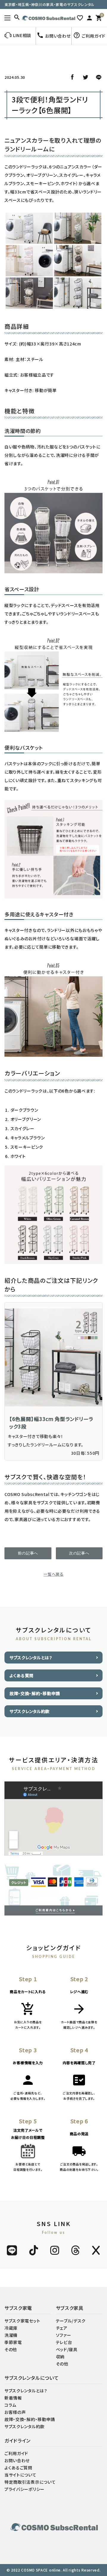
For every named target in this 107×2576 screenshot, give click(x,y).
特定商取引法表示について (30, 2482)
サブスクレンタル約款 (30, 1711)
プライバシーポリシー (25, 2489)
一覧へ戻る (53, 1574)
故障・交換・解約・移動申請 (35, 1693)
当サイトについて (21, 2475)
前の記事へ (28, 1553)
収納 (60, 2357)
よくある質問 (22, 1675)
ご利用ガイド (16, 2453)
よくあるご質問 (18, 2468)
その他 (11, 2349)
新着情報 (13, 2398)
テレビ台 (64, 2342)
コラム (10, 2405)
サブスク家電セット (22, 2321)
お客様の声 (15, 2412)
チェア (62, 2328)
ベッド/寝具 (67, 2349)
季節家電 (13, 2342)
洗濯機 (11, 2335)
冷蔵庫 (11, 2328)
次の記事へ (79, 1553)
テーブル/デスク (71, 2321)
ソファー (64, 2335)
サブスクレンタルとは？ (31, 1658)
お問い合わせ (17, 2460)
